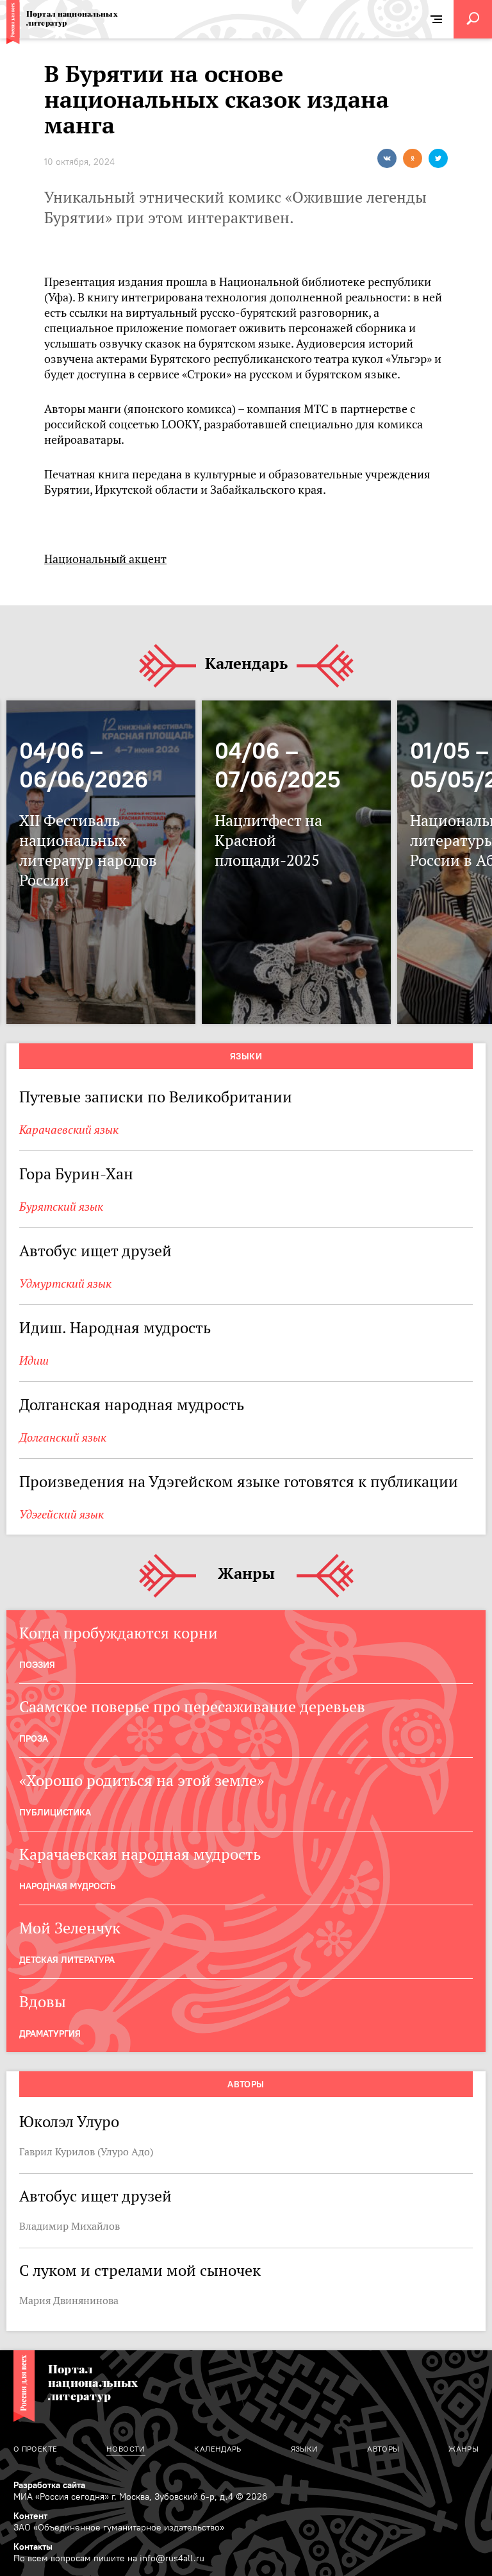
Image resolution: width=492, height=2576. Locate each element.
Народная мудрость (67, 1886)
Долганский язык (63, 1437)
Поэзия (37, 1665)
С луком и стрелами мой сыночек (140, 2270)
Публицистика (55, 1812)
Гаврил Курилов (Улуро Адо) (86, 2151)
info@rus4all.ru (172, 2558)
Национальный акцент (105, 559)
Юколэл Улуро (69, 2122)
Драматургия (50, 2033)
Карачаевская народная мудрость (140, 1854)
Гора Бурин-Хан (76, 1174)
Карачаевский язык (69, 1130)
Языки (246, 1056)
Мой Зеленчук (70, 1928)
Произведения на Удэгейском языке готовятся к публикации (239, 1482)
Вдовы (43, 2002)
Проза (34, 1738)
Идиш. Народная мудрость (115, 1328)
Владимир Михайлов (70, 2226)
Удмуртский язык (65, 1284)
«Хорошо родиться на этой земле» (142, 1780)
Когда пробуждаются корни (119, 1633)
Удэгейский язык (61, 1514)
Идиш (34, 1360)
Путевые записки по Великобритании (156, 1097)
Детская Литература (67, 1960)
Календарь (246, 664)
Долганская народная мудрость (132, 1405)
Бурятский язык (61, 1207)
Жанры (246, 1574)
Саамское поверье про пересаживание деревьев (192, 1707)
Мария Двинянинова (69, 2300)
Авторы (246, 2084)
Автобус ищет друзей (95, 1251)
